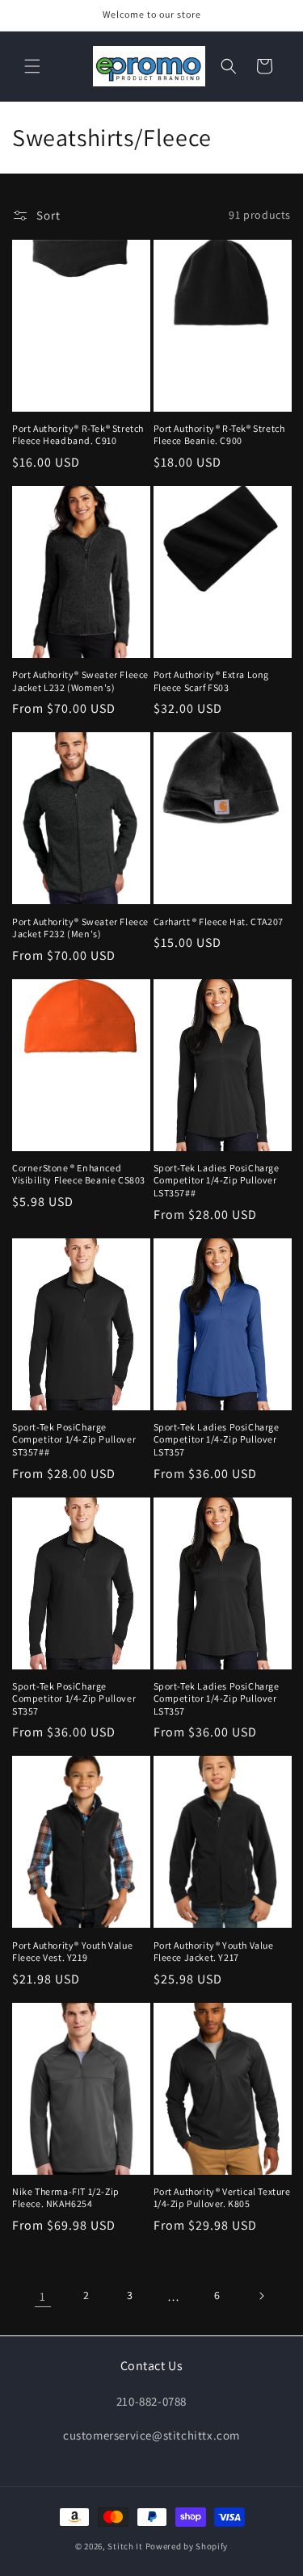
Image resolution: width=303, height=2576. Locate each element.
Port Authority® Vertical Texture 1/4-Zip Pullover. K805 (222, 2198)
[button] (32, 66)
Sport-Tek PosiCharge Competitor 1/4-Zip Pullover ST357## (74, 1439)
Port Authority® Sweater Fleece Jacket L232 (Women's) (80, 681)
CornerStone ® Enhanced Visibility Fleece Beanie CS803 (79, 1174)
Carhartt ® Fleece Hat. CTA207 (219, 921)
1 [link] (43, 2296)
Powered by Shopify (187, 2546)
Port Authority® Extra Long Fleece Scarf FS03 (212, 681)
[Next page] (261, 2296)
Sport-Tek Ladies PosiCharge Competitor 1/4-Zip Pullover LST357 (217, 1439)
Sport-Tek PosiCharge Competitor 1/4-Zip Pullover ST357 (74, 1698)
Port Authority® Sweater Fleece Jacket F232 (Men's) (80, 928)
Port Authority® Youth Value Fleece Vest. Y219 (72, 1952)
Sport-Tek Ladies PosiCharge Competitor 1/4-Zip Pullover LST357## (217, 1180)
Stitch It (125, 2546)
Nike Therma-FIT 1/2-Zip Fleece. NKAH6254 (66, 2198)
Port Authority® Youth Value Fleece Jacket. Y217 (214, 1952)
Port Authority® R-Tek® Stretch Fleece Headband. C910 (78, 435)
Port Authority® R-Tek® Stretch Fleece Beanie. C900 (219, 435)
